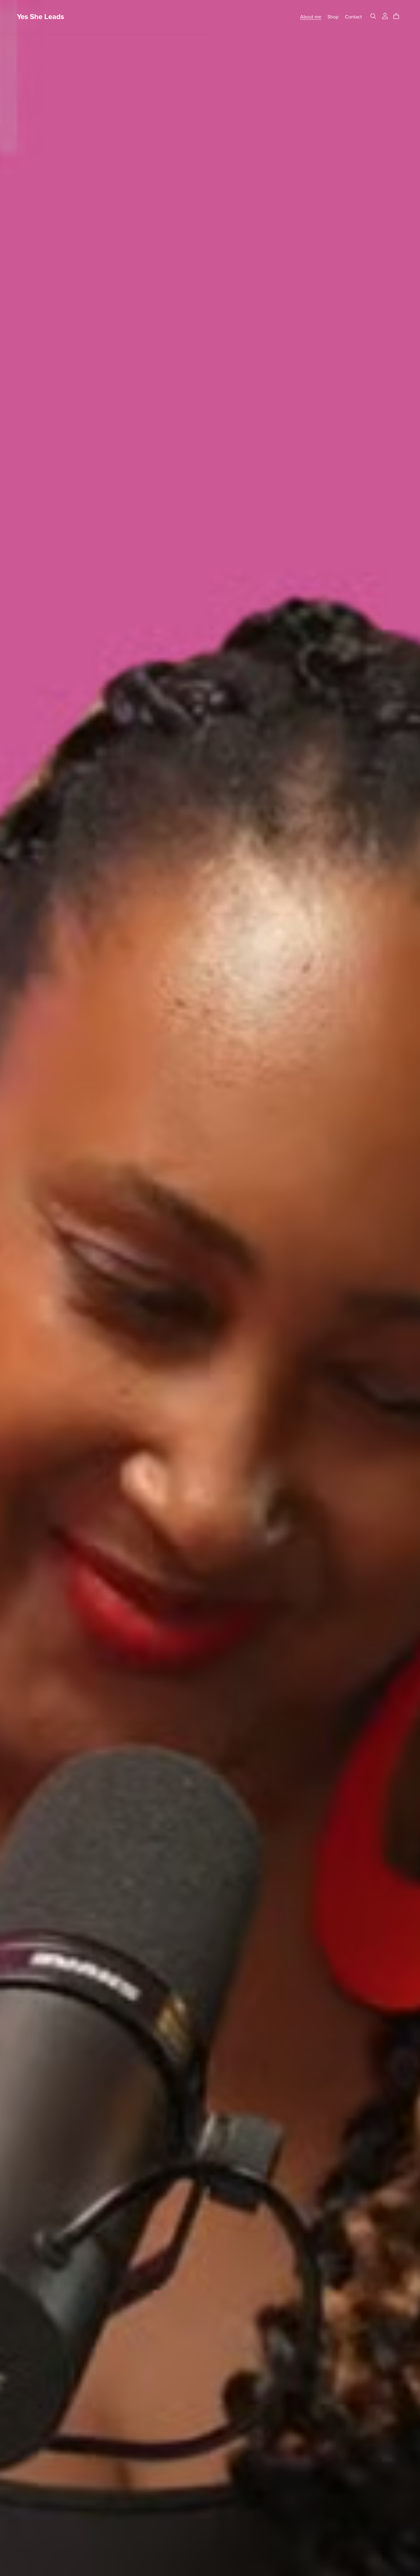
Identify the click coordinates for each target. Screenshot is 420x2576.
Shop (333, 17)
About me (311, 17)
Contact (353, 17)
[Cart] (399, 16)
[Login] (385, 16)
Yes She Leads (40, 17)
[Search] (373, 16)
